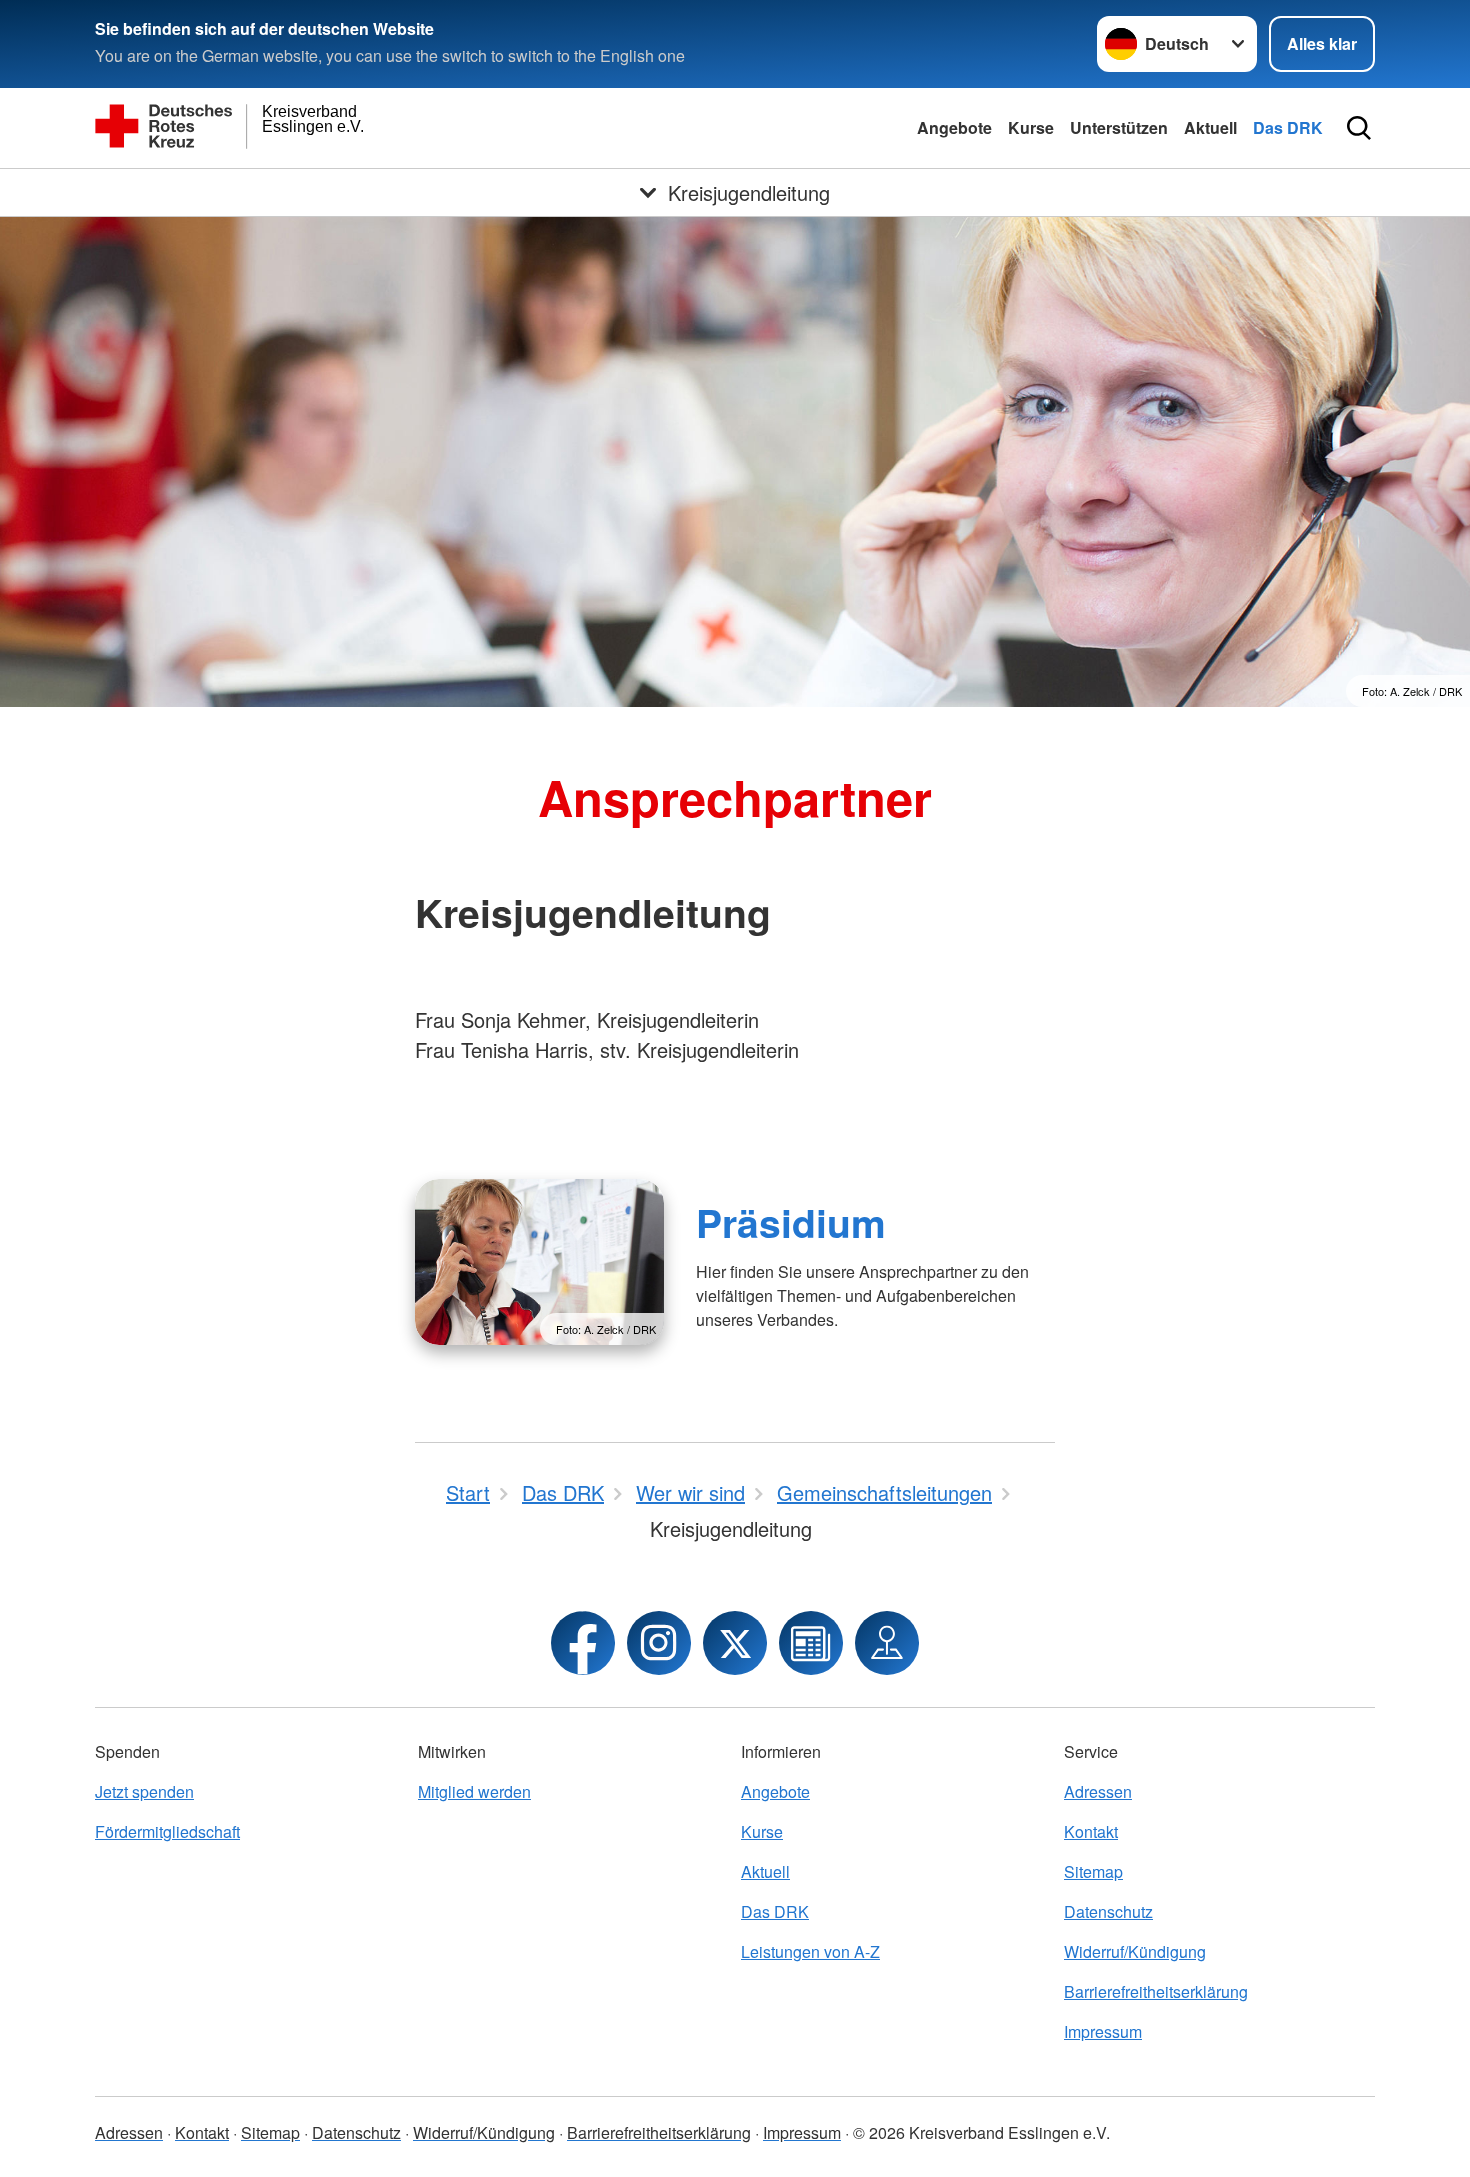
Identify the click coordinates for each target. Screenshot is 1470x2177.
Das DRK (1288, 127)
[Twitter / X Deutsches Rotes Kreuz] (735, 1643)
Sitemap (1093, 1871)
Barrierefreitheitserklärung (1156, 1991)
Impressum (1103, 2031)
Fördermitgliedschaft (167, 1831)
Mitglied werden (474, 1791)
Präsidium (791, 1222)
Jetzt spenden (144, 1791)
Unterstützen (1119, 127)
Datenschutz (1108, 1911)
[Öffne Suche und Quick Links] (1359, 128)
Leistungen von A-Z (810, 1951)
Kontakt (1091, 1831)
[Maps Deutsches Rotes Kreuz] (887, 1643)
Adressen (1098, 1791)
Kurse (1031, 127)
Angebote (954, 127)
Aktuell (1210, 127)
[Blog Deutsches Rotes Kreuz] (811, 1643)
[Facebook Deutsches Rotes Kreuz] (583, 1643)
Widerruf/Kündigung (1135, 1951)
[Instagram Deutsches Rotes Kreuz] (659, 1643)
